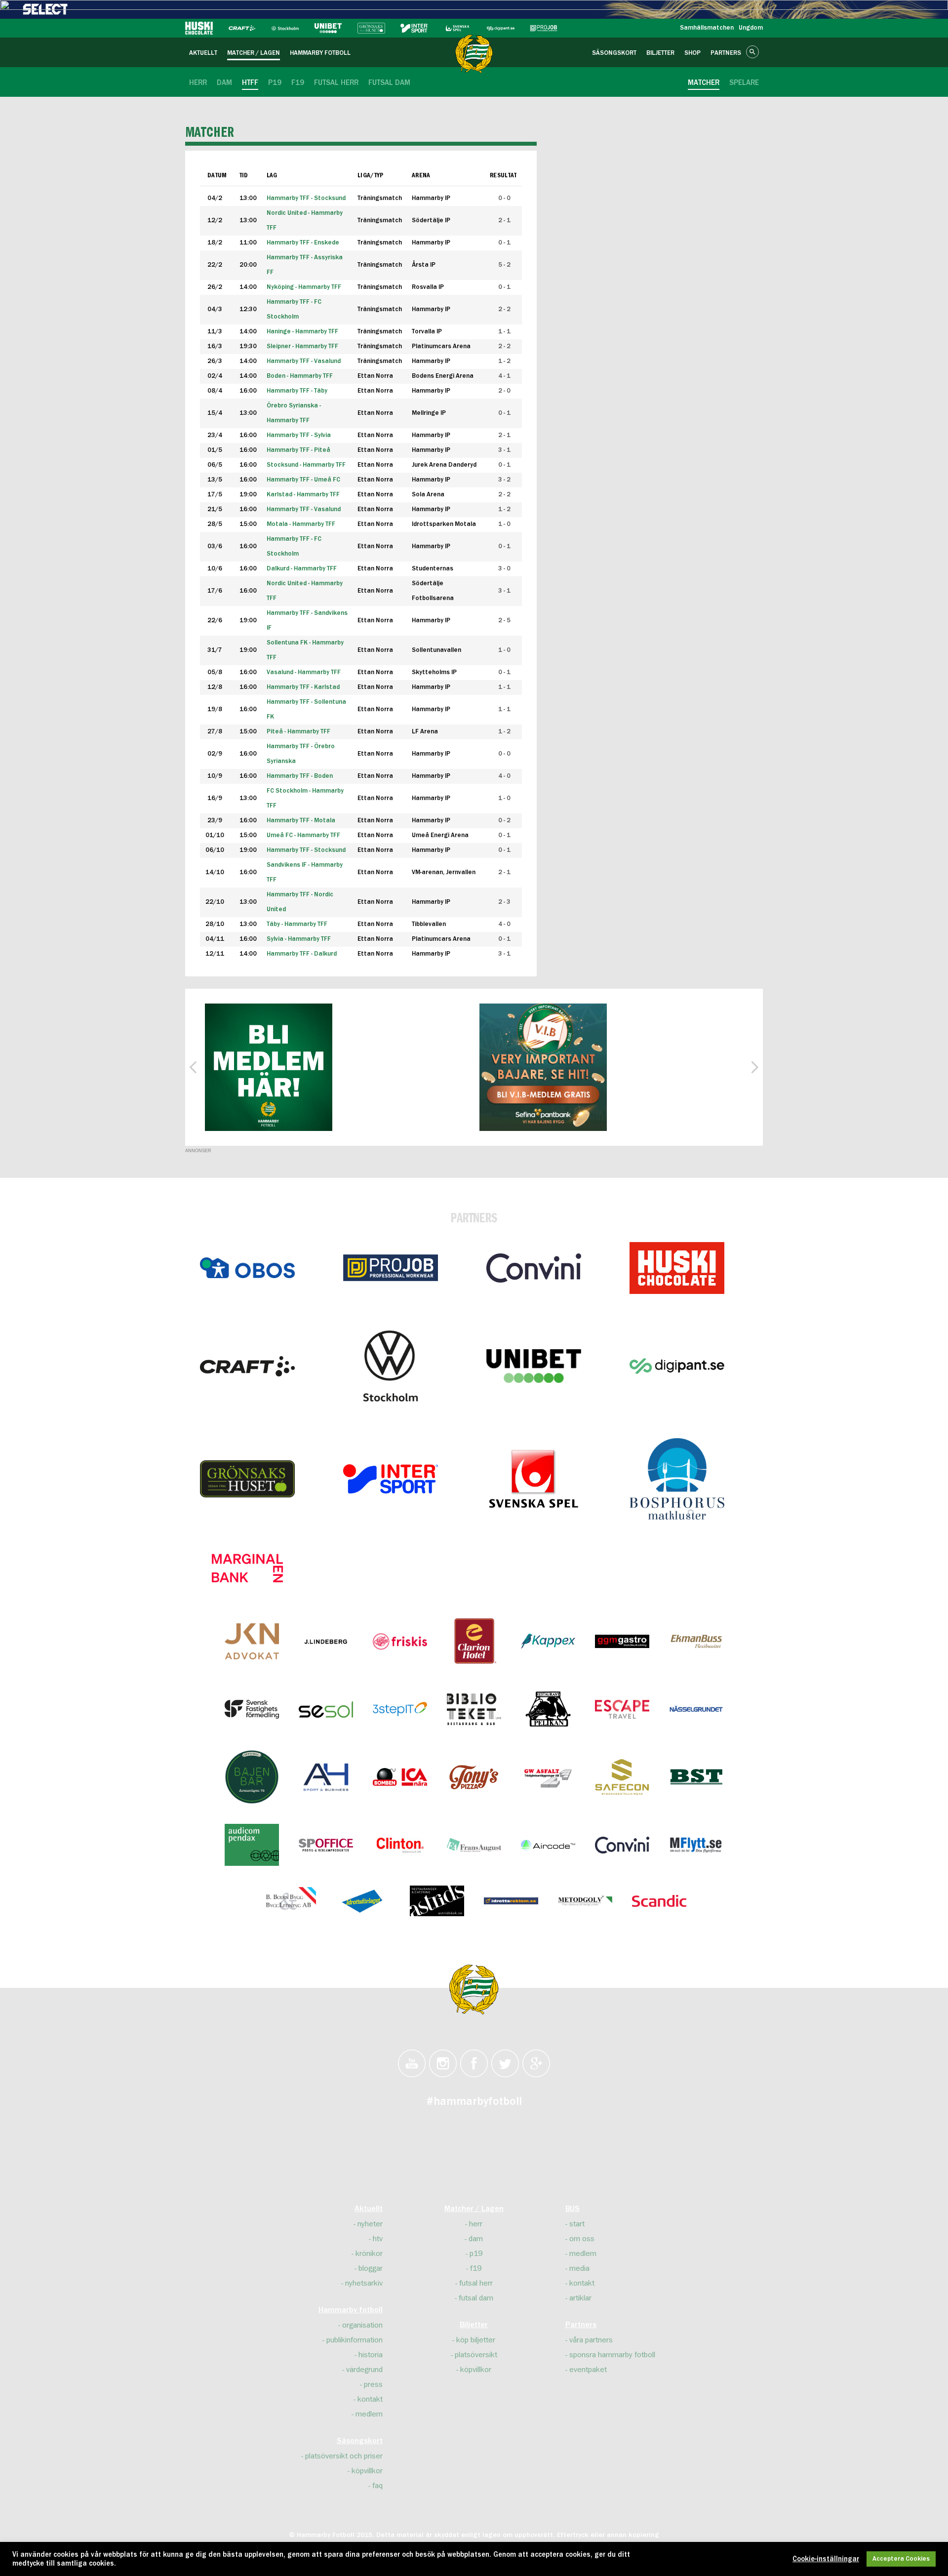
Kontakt (370, 2399)
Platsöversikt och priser (344, 2456)
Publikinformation (355, 2340)
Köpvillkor (367, 2471)
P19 (476, 2254)
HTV (378, 2239)
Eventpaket (588, 2370)
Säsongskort (360, 2441)
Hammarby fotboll (351, 2310)
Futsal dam (476, 2298)
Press (373, 2384)
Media (579, 2268)
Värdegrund (364, 2370)
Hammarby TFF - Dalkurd (302, 954)
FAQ (377, 2486)
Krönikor (369, 2254)
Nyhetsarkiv (364, 2283)
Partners (581, 2325)
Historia (371, 2355)
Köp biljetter (476, 2340)
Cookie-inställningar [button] (826, 2559)
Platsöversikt (476, 2355)
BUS (573, 2209)
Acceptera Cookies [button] (901, 2559)
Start (577, 2224)
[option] (269, 1067)
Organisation (362, 2325)
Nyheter (370, 2224)
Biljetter (474, 2325)
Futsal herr (476, 2283)
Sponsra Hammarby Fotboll (612, 2355)
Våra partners (591, 2340)
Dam (476, 2239)
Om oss (582, 2239)
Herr (476, 2224)
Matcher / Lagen (474, 2209)
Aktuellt (369, 2209)
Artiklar (580, 2298)
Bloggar (371, 2268)
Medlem (369, 2414)
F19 (476, 2268)
